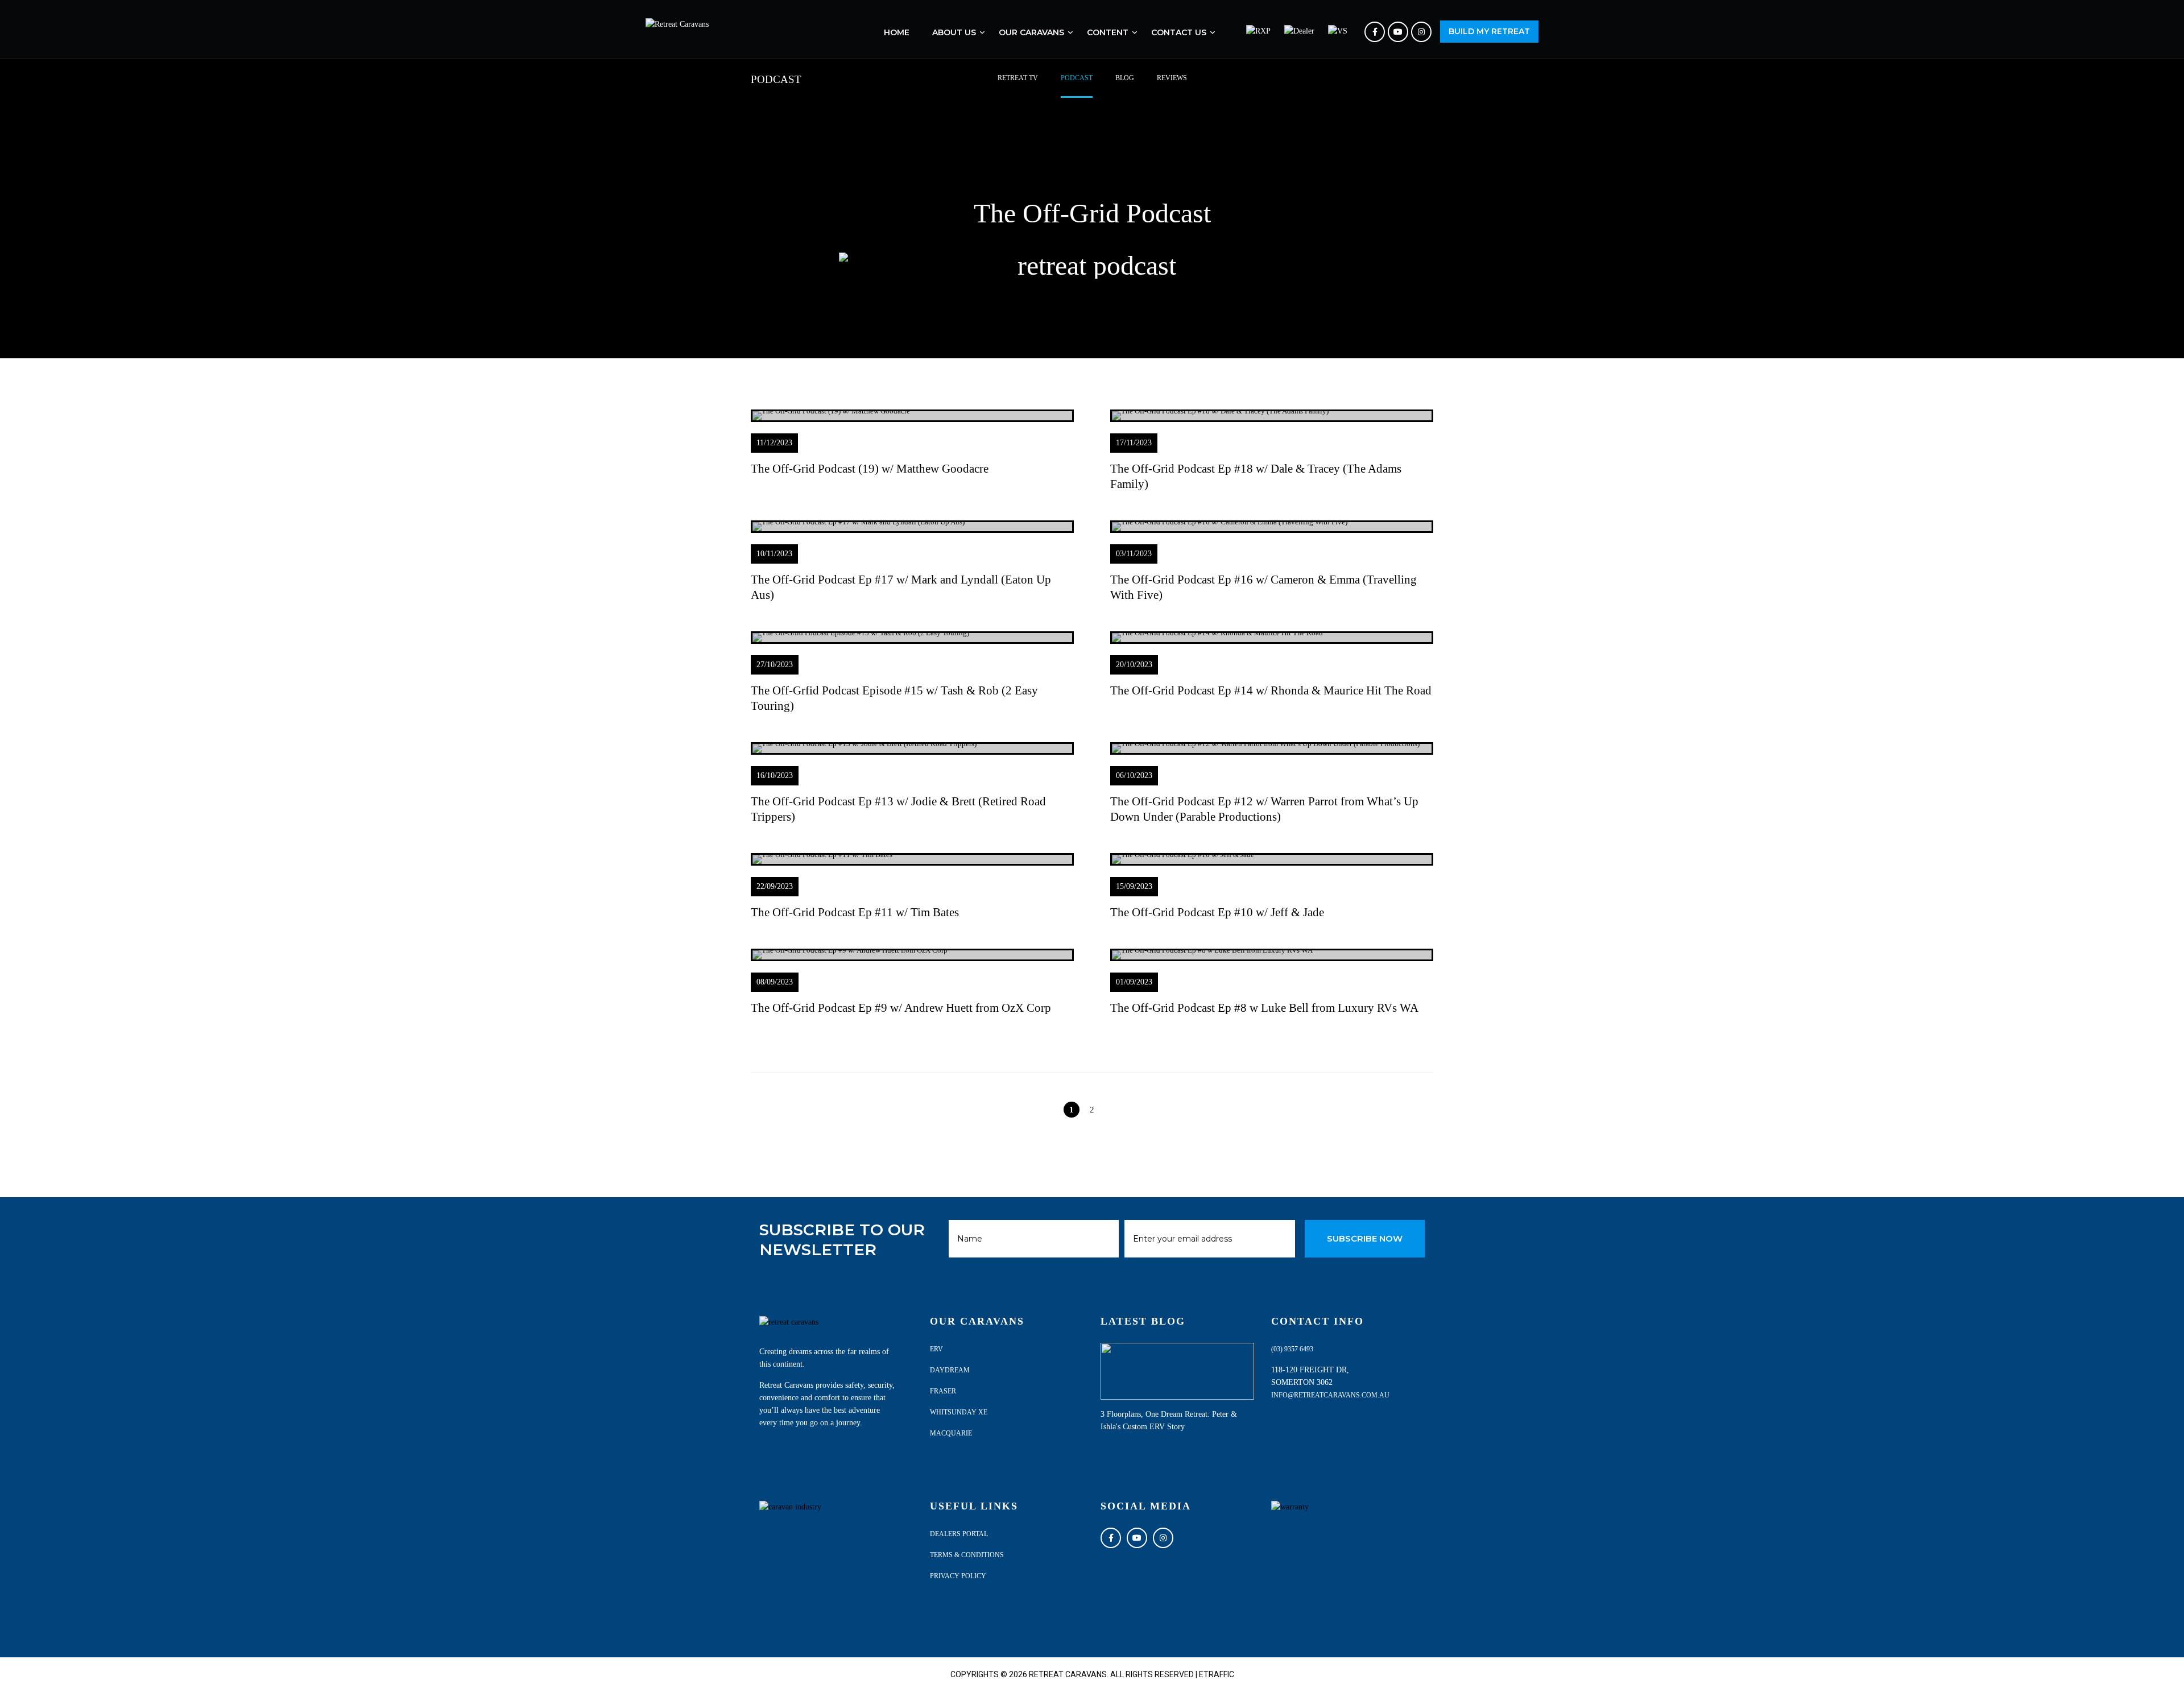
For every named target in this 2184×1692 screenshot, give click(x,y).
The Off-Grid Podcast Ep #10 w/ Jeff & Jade (1217, 912)
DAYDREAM (950, 1370)
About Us (954, 32)
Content (1108, 32)
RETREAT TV (1018, 78)
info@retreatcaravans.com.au (1330, 1395)
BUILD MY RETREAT (1489, 31)
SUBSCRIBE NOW (1365, 1238)
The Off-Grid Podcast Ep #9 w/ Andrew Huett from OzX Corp (901, 1008)
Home (897, 32)
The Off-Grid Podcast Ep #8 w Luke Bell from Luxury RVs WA (1264, 1008)
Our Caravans (1031, 32)
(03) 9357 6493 (1292, 1349)
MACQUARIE (951, 1433)
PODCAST (1077, 78)
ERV (936, 1349)
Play (913, 416)
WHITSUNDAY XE (959, 1412)
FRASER (943, 1391)
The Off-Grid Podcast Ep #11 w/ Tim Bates (855, 912)
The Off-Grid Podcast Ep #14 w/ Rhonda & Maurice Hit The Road (1271, 690)
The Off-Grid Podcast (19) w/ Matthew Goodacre (870, 469)
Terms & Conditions (967, 1555)
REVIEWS (1172, 78)
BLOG (1125, 78)
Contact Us (1179, 32)
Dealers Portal (959, 1534)
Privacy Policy (958, 1576)
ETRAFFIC (1217, 1674)
